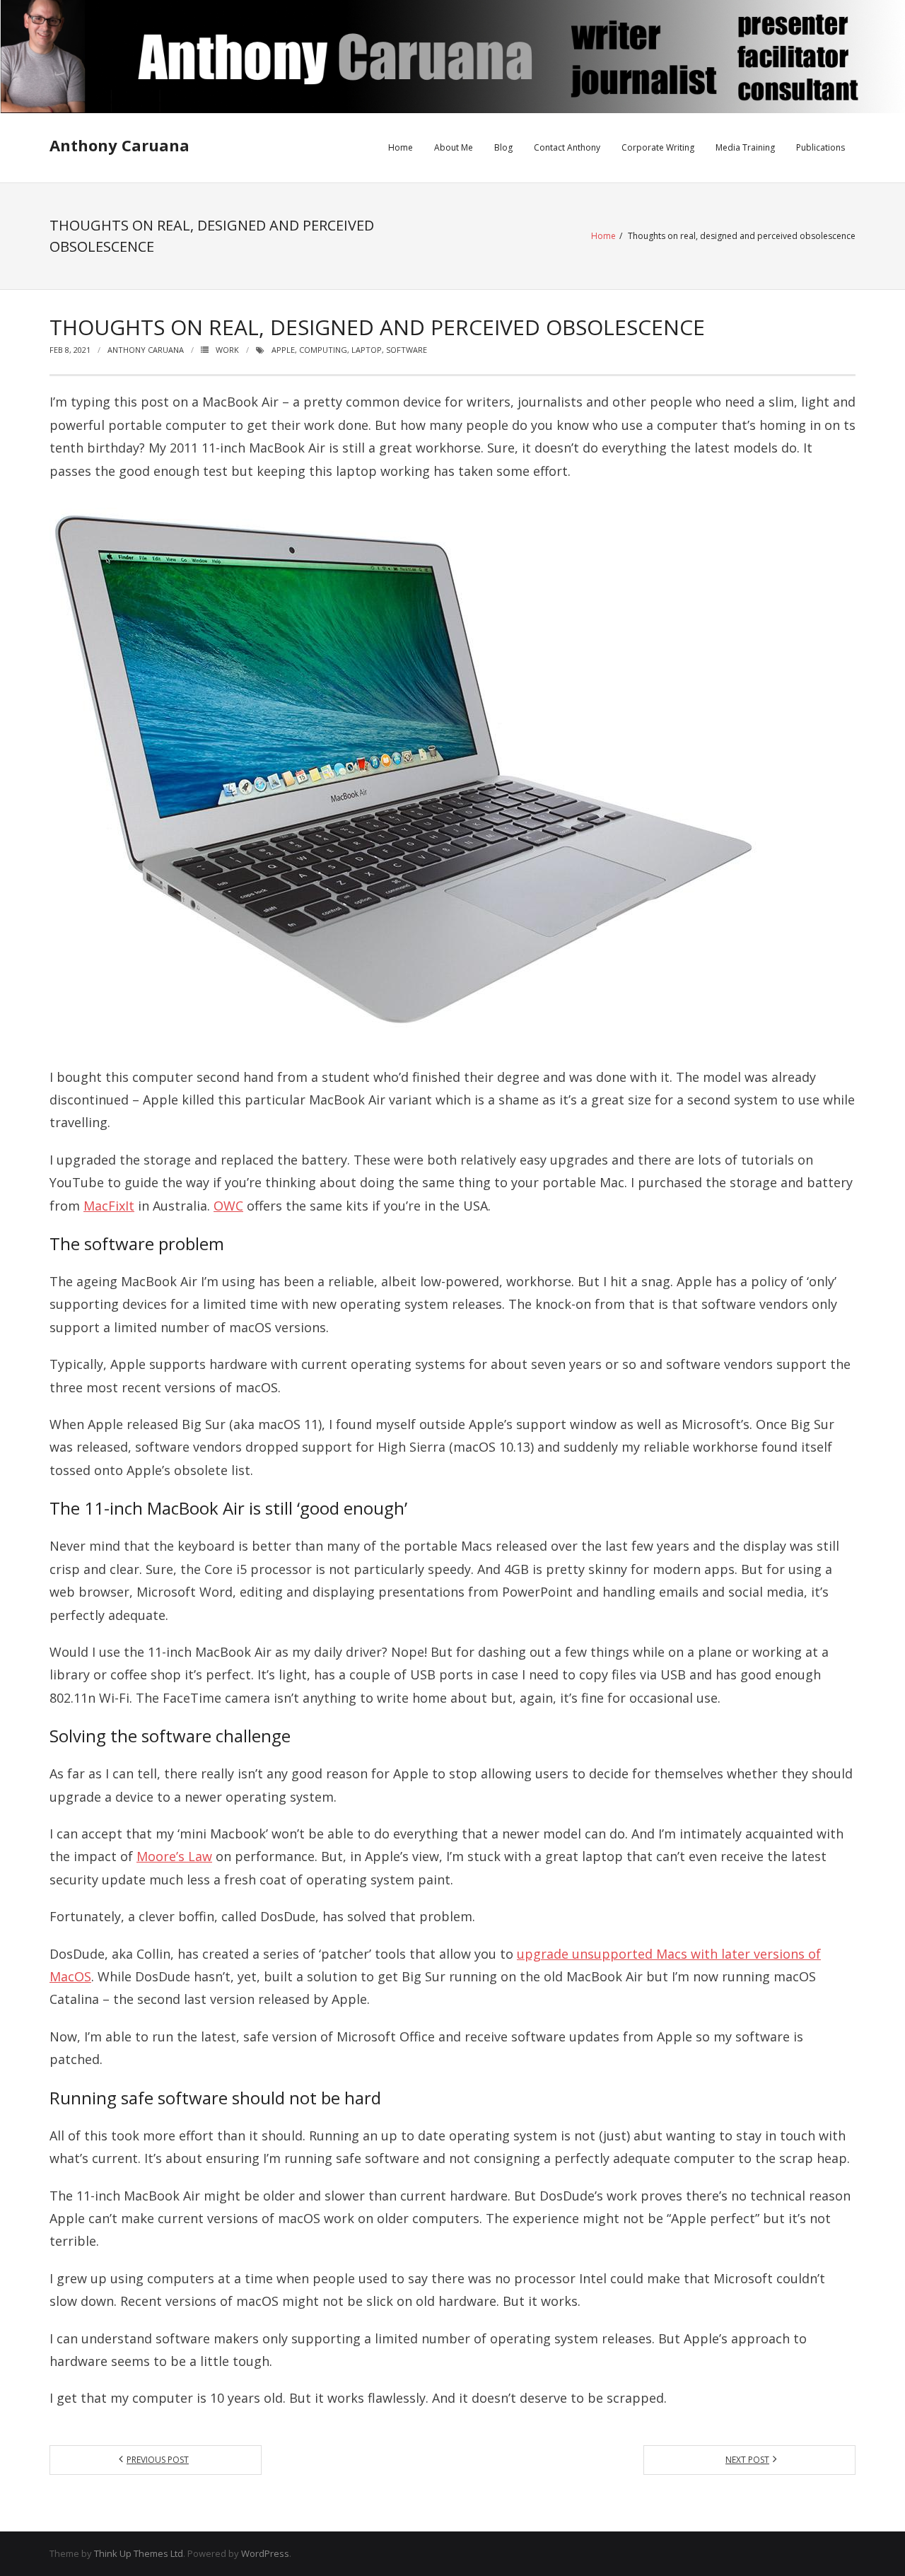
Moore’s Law (174, 1856)
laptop (367, 350)
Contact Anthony (567, 147)
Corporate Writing (658, 147)
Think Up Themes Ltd (139, 2553)
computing (323, 350)
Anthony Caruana (146, 350)
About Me (454, 147)
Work (227, 350)
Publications (821, 147)
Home (401, 147)
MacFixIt (109, 1206)
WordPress (265, 2553)
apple (283, 350)
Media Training (745, 147)
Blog (503, 147)
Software (407, 350)
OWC (228, 1206)
